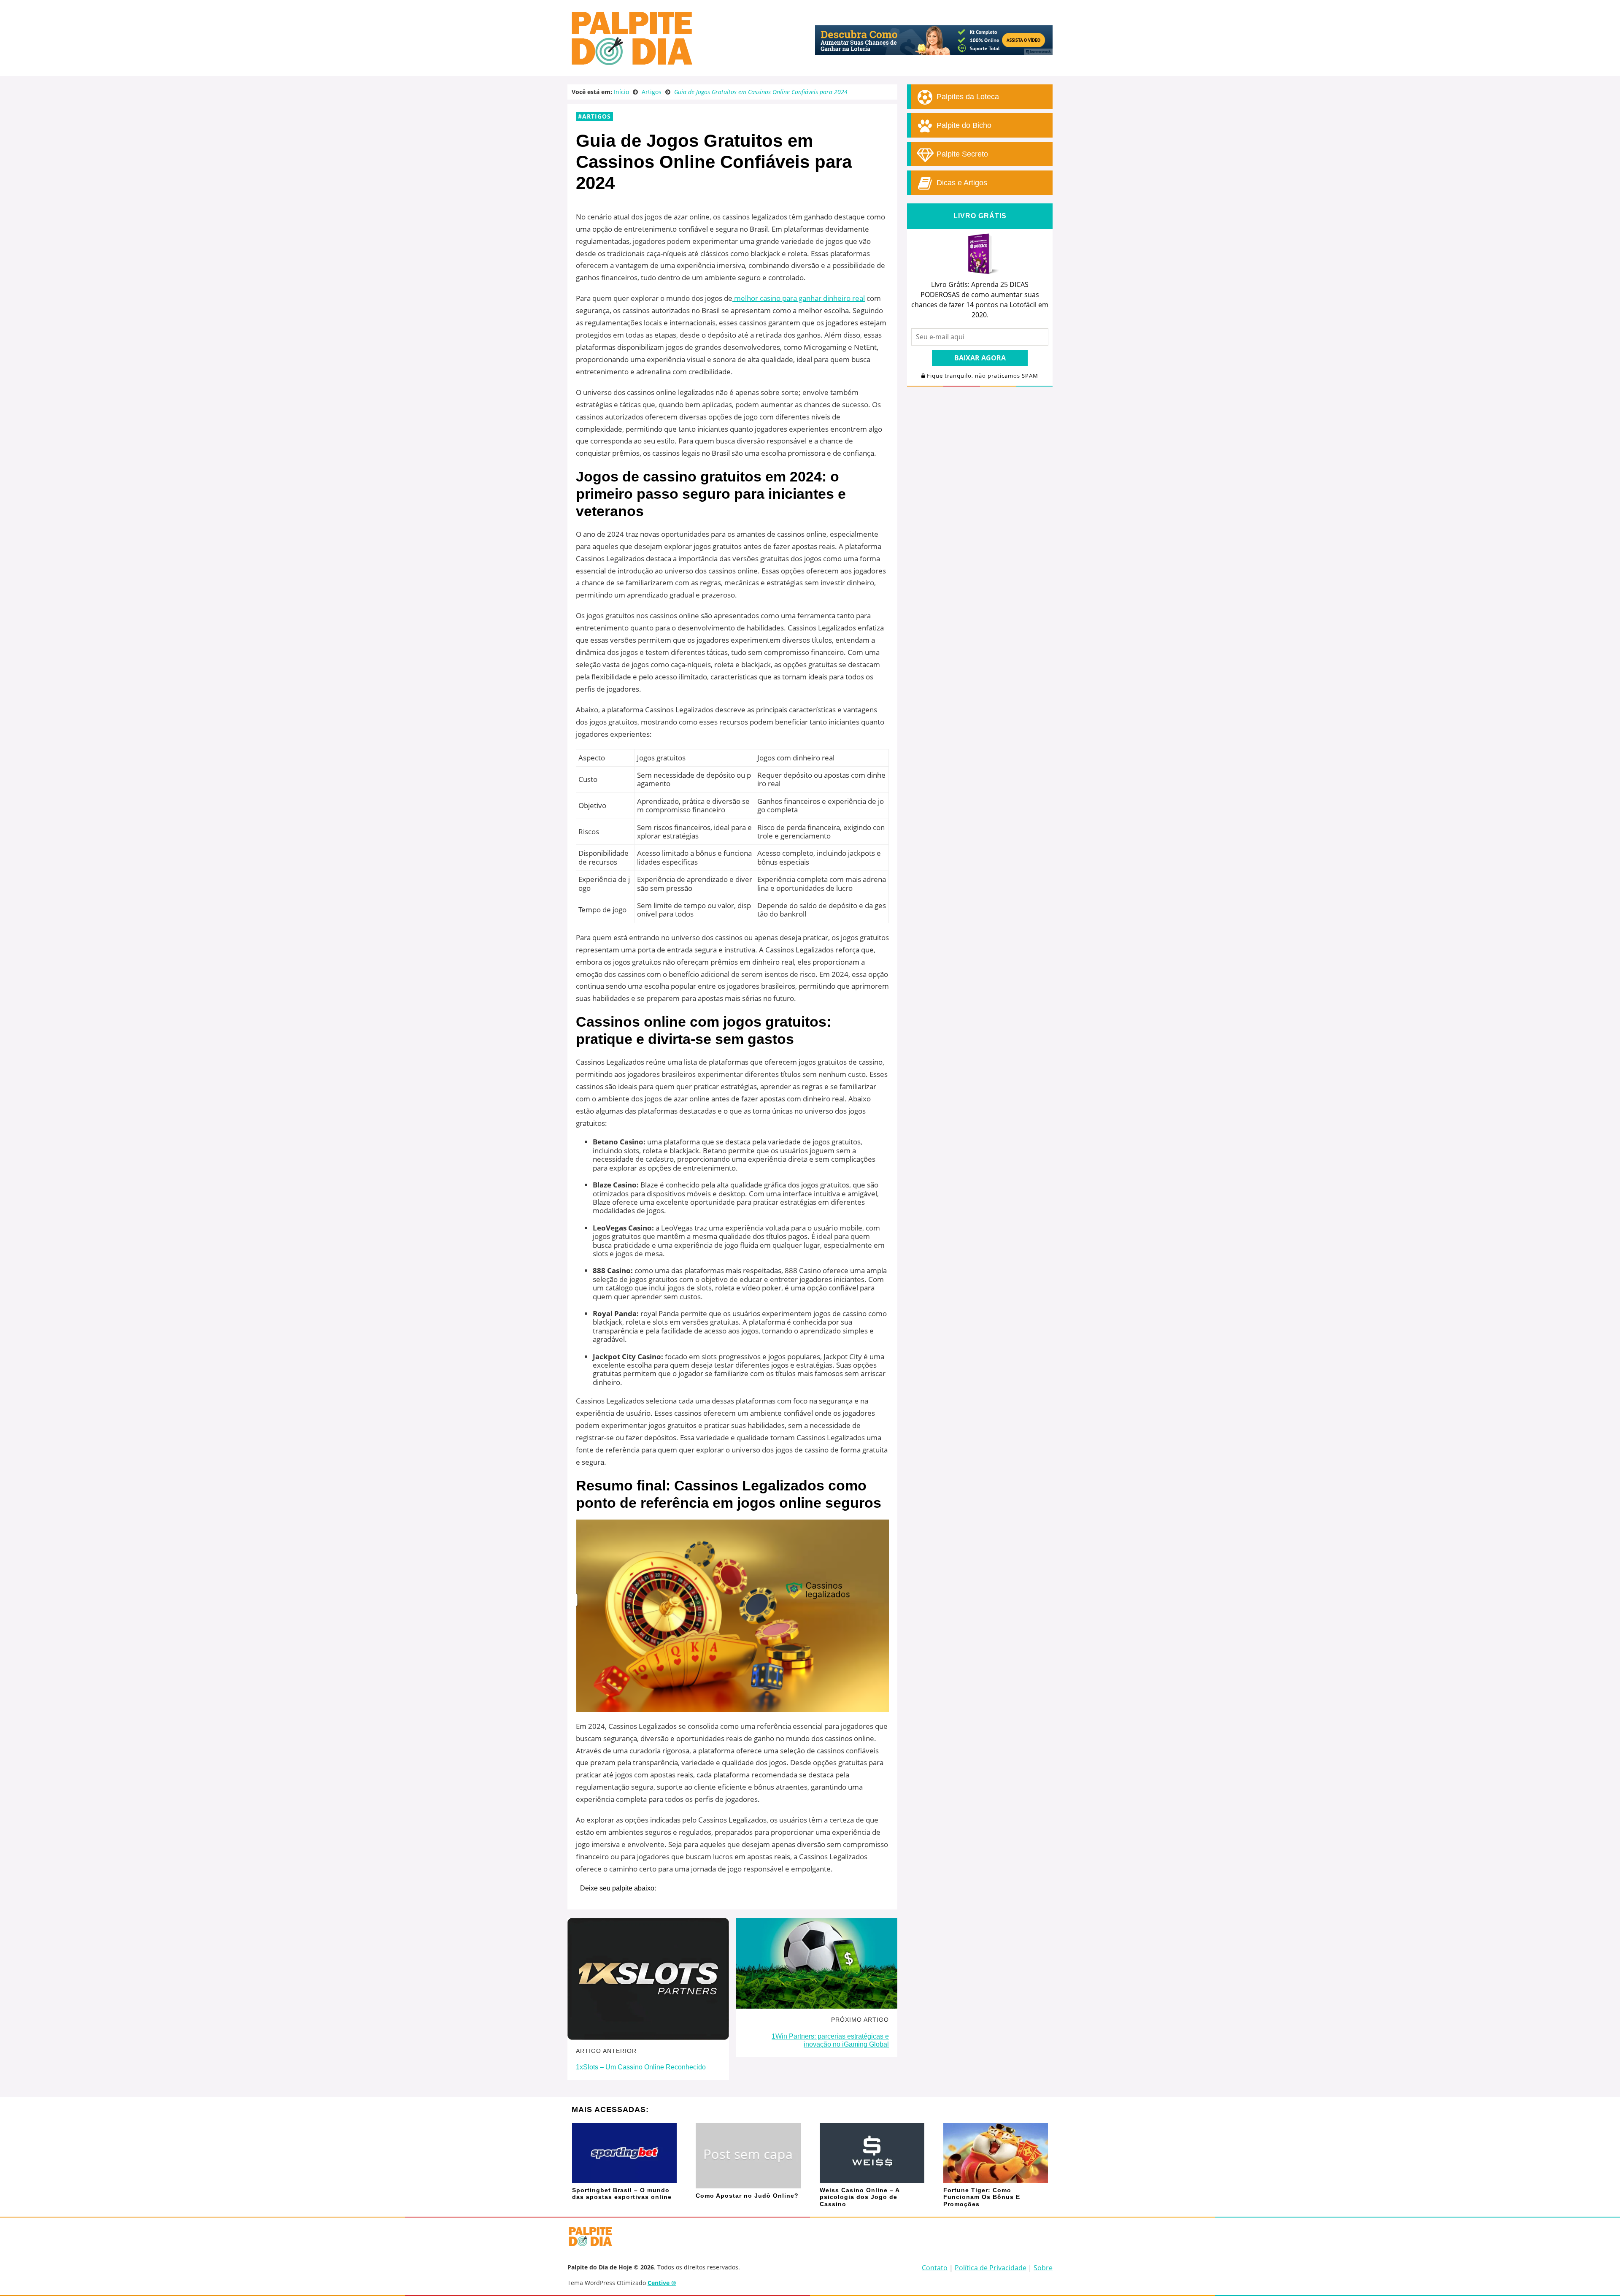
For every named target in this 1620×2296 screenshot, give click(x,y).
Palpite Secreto (961, 154)
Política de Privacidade (991, 2268)
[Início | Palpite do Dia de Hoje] (631, 63)
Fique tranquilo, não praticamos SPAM (982, 376)
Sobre (1043, 2268)
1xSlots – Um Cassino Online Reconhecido (641, 2067)
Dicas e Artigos (961, 183)
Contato (935, 2268)
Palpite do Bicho (963, 125)
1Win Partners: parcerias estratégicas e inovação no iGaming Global (830, 2040)
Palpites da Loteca (967, 97)
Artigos (597, 116)
